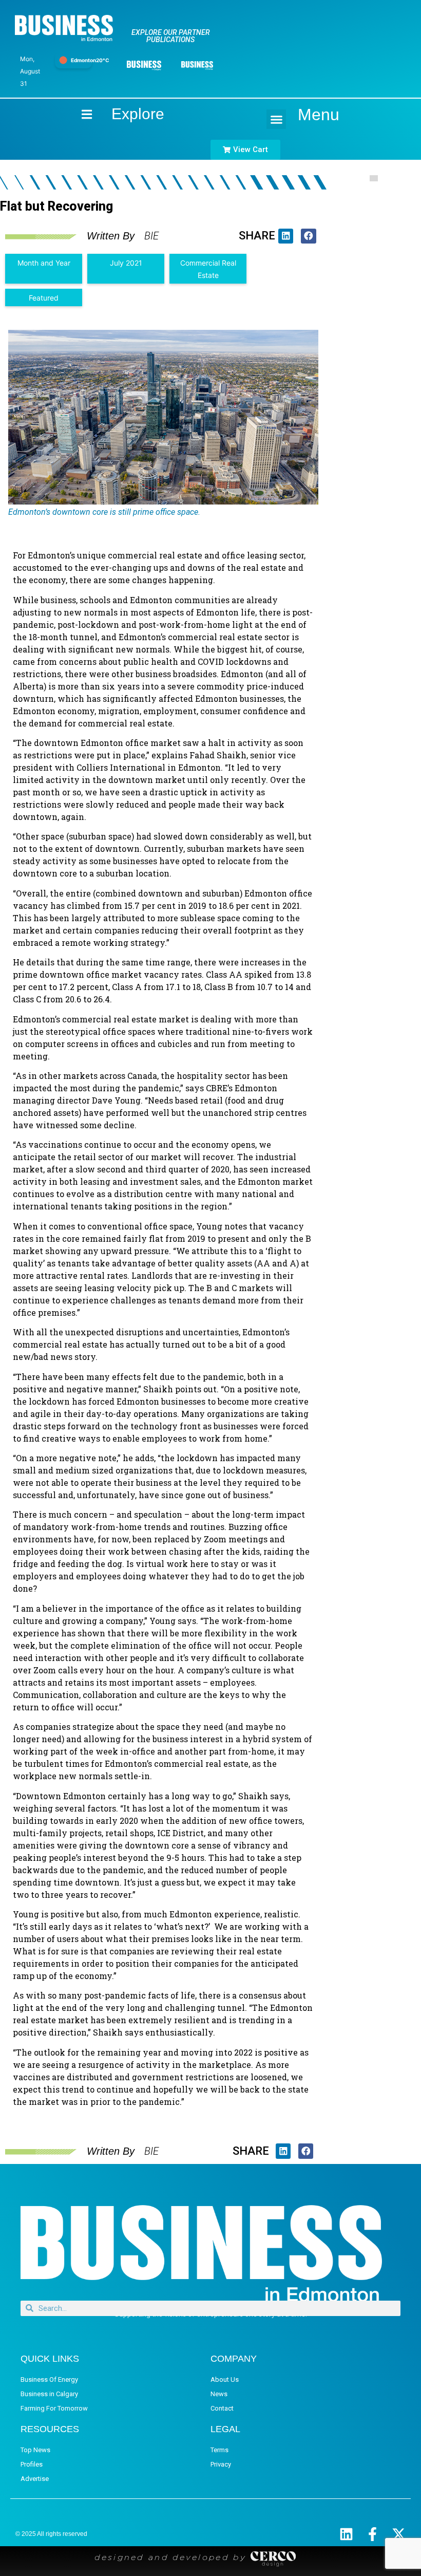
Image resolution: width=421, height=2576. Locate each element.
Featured (44, 298)
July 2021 (126, 263)
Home (78, 114)
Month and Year (44, 263)
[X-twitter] (399, 2534)
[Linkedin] (346, 2534)
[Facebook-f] (372, 2534)
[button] (276, 119)
